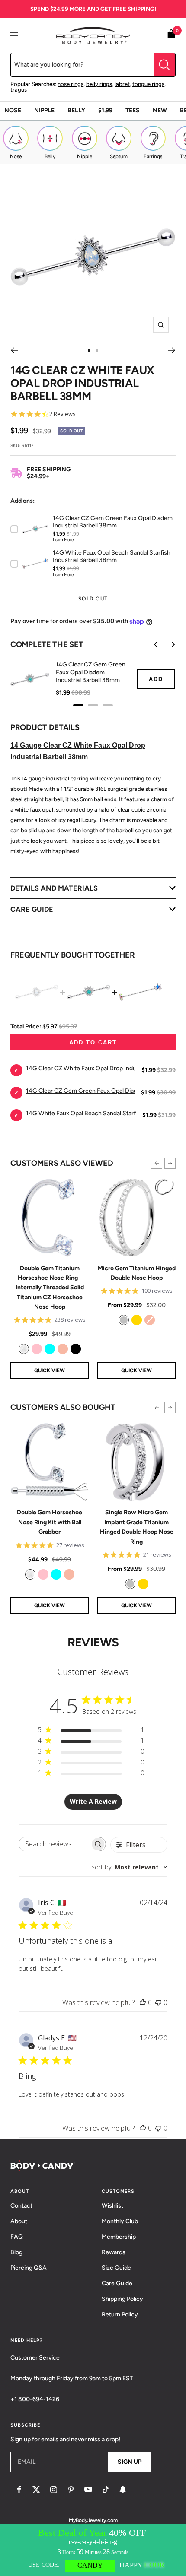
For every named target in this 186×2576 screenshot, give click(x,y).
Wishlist (112, 2206)
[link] (24, 1349)
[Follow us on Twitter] (36, 2490)
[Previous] (14, 350)
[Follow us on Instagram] (54, 2490)
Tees (133, 110)
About (19, 2221)
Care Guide (117, 2283)
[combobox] (129, 1867)
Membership (119, 2237)
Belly (76, 110)
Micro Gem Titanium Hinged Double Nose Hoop (137, 1273)
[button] (157, 1163)
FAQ (17, 2237)
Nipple (44, 110)
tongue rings (148, 84)
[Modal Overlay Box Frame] (93, 2550)
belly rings (99, 84)
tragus (19, 90)
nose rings (71, 84)
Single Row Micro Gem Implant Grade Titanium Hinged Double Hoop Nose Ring (137, 1527)
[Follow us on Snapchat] (123, 2490)
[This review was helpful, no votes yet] (143, 2002)
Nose (13, 110)
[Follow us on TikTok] (106, 2490)
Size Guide (116, 2268)
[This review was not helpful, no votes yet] (158, 2002)
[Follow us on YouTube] (88, 2490)
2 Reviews (63, 414)
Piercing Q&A (29, 2268)
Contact (21, 2206)
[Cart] (171, 35)
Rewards (114, 2252)
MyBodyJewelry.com (93, 2520)
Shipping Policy (122, 2299)
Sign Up (130, 2462)
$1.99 (105, 110)
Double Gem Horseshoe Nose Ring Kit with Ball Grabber (50, 1522)
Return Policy (120, 2314)
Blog (16, 2252)
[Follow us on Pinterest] (71, 2490)
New (160, 110)
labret (122, 84)
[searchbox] (55, 1844)
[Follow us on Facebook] (19, 2490)
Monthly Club (120, 2221)
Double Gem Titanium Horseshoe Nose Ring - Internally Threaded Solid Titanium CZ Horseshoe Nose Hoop (50, 1288)
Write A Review (93, 1801)
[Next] (172, 350)
